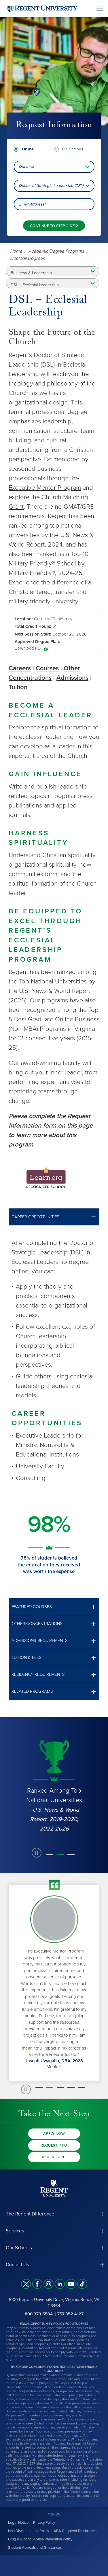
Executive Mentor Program (45, 488)
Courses (47, 668)
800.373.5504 (39, 2314)
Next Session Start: (33, 634)
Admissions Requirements (40, 1641)
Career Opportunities (35, 1217)
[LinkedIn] (60, 2284)
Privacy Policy (44, 2522)
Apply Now (54, 2134)
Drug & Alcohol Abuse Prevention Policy (40, 2539)
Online (28, 149)
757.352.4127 (70, 2314)
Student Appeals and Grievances (35, 2547)
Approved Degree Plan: (37, 642)
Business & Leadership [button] (31, 273)
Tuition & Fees (26, 1658)
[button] (54, 1217)
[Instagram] (49, 2284)
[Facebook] (37, 2284)
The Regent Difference (30, 2214)
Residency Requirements (38, 1675)
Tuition (18, 687)
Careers (20, 668)
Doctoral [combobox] (26, 167)
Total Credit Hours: (33, 626)
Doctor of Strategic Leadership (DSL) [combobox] (51, 186)
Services (15, 2231)
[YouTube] (71, 2284)
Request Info (54, 2145)
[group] (54, 1785)
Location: (24, 619)
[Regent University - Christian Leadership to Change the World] (54, 2188)
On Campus (73, 149)
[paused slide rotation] (37, 1853)
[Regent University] (42, 8)
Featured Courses (32, 1607)
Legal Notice (18, 2522)
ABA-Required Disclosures (75, 2531)
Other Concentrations (37, 1624)
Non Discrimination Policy (29, 2531)
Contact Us (17, 2265)
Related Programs (32, 1691)
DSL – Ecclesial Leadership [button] (35, 285)
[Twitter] (26, 2284)
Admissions (72, 678)
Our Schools (19, 2248)
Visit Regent (54, 2157)
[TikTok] (82, 2284)
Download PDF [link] (29, 648)
